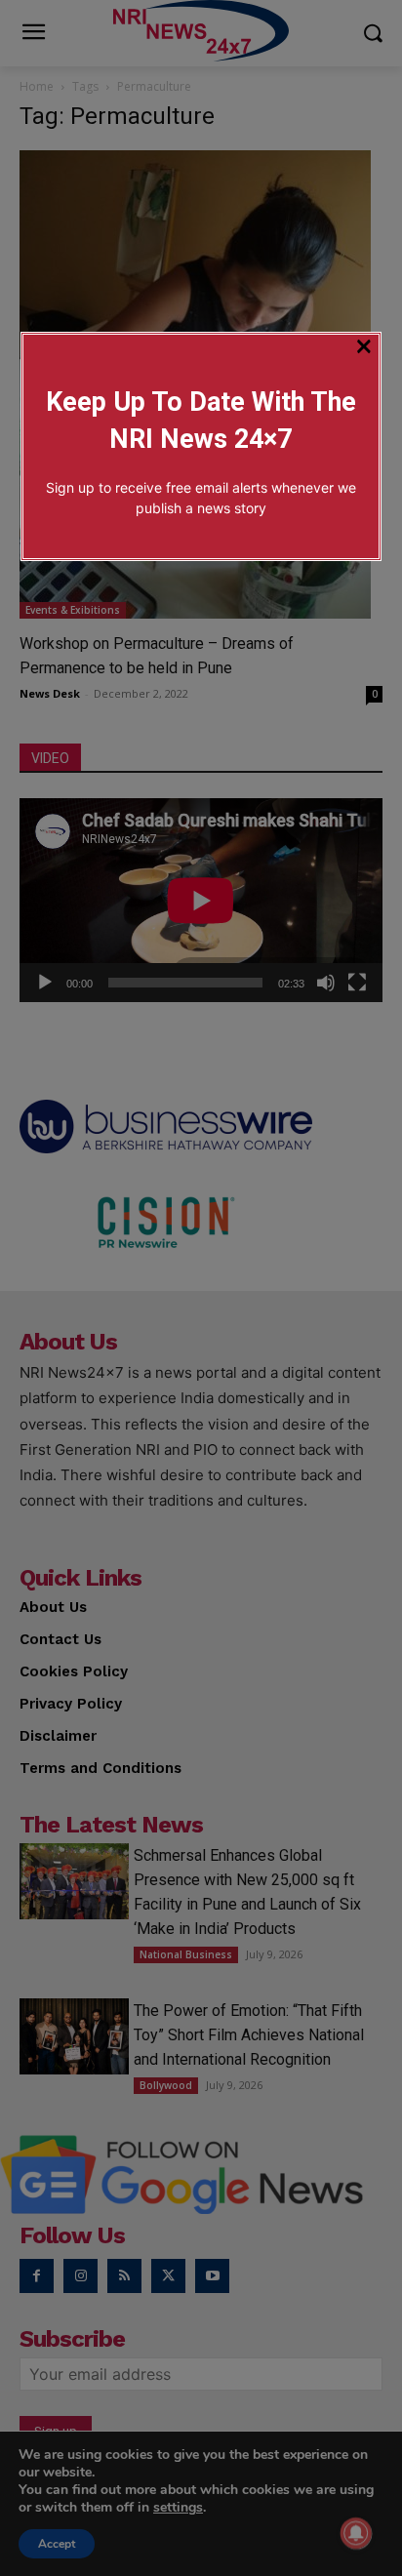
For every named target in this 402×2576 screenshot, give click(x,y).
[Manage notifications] (356, 2533)
